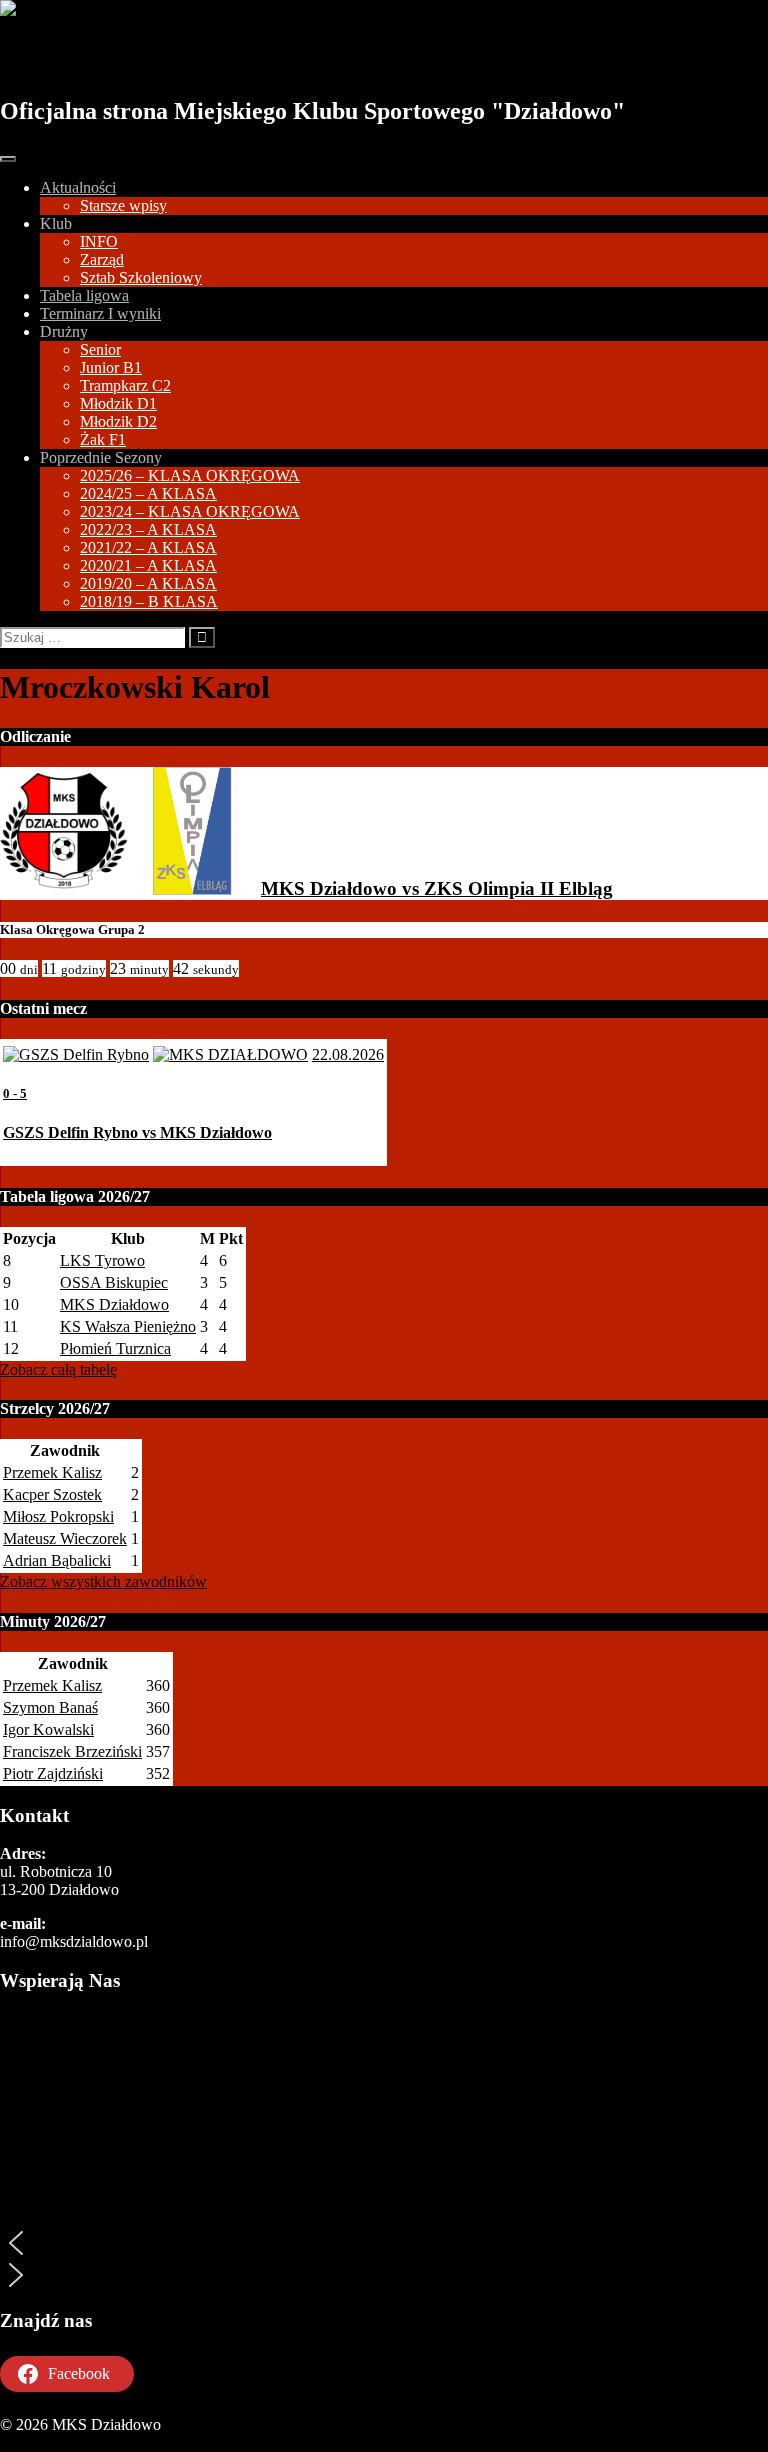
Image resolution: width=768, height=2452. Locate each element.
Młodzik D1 (118, 403)
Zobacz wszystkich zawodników (103, 1581)
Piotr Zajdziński (53, 1773)
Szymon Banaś (50, 1707)
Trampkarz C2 (125, 385)
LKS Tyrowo (102, 1260)
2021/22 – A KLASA (148, 547)
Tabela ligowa (84, 295)
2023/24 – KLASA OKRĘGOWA (190, 511)
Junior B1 (111, 367)
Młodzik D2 (118, 421)
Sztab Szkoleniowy (141, 277)
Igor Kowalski (48, 1729)
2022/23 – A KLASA (148, 529)
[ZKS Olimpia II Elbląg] (192, 888)
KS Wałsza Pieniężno (128, 1326)
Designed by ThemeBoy (77, 2442)
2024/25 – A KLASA (148, 493)
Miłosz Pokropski (58, 1516)
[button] (384, 2243)
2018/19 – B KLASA (149, 601)
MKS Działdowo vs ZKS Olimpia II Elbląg (437, 888)
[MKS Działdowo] (64, 888)
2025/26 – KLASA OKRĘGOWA (190, 475)
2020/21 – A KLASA (148, 565)
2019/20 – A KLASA (148, 583)
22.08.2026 (348, 1054)
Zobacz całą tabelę (58, 1369)
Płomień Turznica (115, 1348)
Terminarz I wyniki (100, 313)
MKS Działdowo (112, 57)
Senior (100, 349)
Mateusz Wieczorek (65, 1538)
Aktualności (78, 187)
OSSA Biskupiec (114, 1282)
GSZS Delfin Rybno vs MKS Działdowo (137, 1132)
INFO (99, 241)
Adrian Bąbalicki (57, 1560)
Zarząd (102, 259)
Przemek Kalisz (52, 1472)
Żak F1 (103, 439)
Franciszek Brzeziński (72, 1751)
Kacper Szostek (52, 1494)
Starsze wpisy (123, 205)
